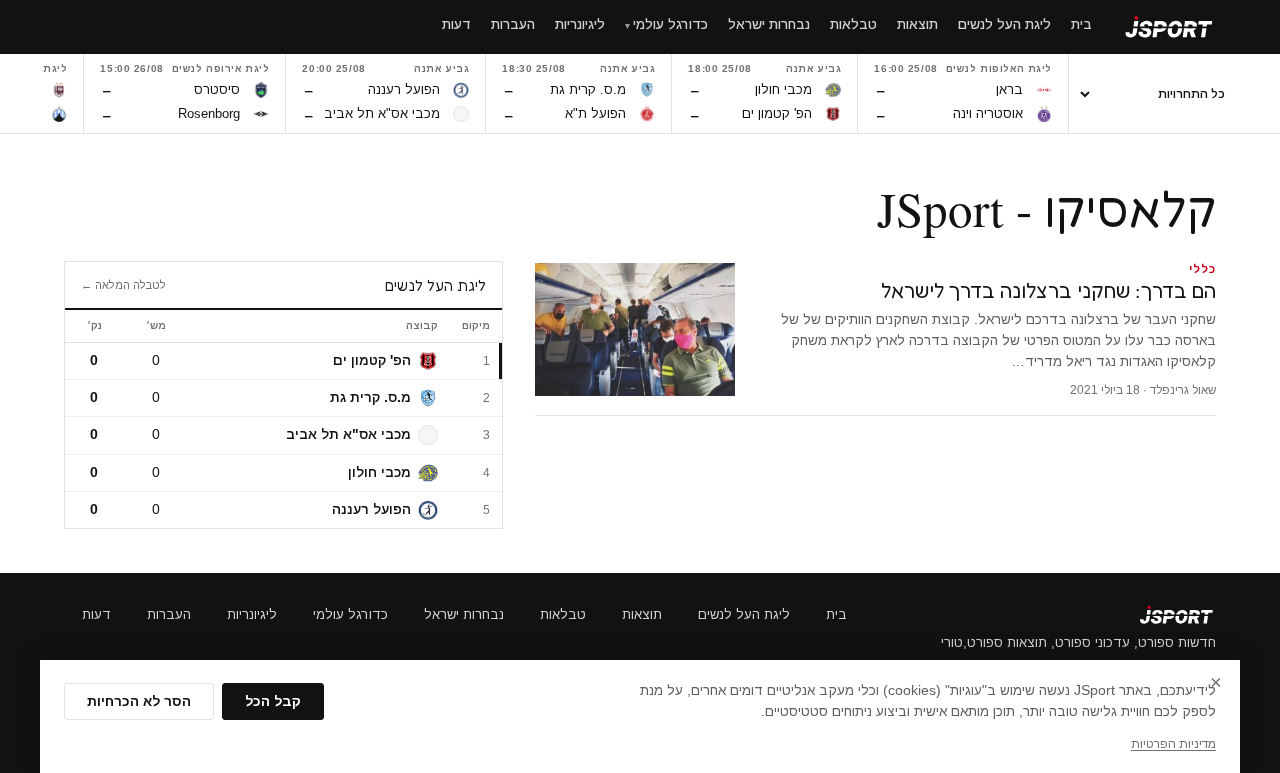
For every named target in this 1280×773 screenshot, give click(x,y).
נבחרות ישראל (464, 614)
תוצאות (642, 614)
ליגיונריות (252, 614)
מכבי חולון (379, 472)
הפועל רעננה (371, 509)
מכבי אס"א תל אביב (348, 434)
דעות (96, 614)
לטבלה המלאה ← (123, 285)
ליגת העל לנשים (744, 614)
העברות (169, 614)
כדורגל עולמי (350, 614)
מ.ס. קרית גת (370, 397)
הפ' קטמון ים (372, 360)
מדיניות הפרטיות (1173, 744)
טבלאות (563, 614)
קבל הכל (273, 701)
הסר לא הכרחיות (139, 701)
